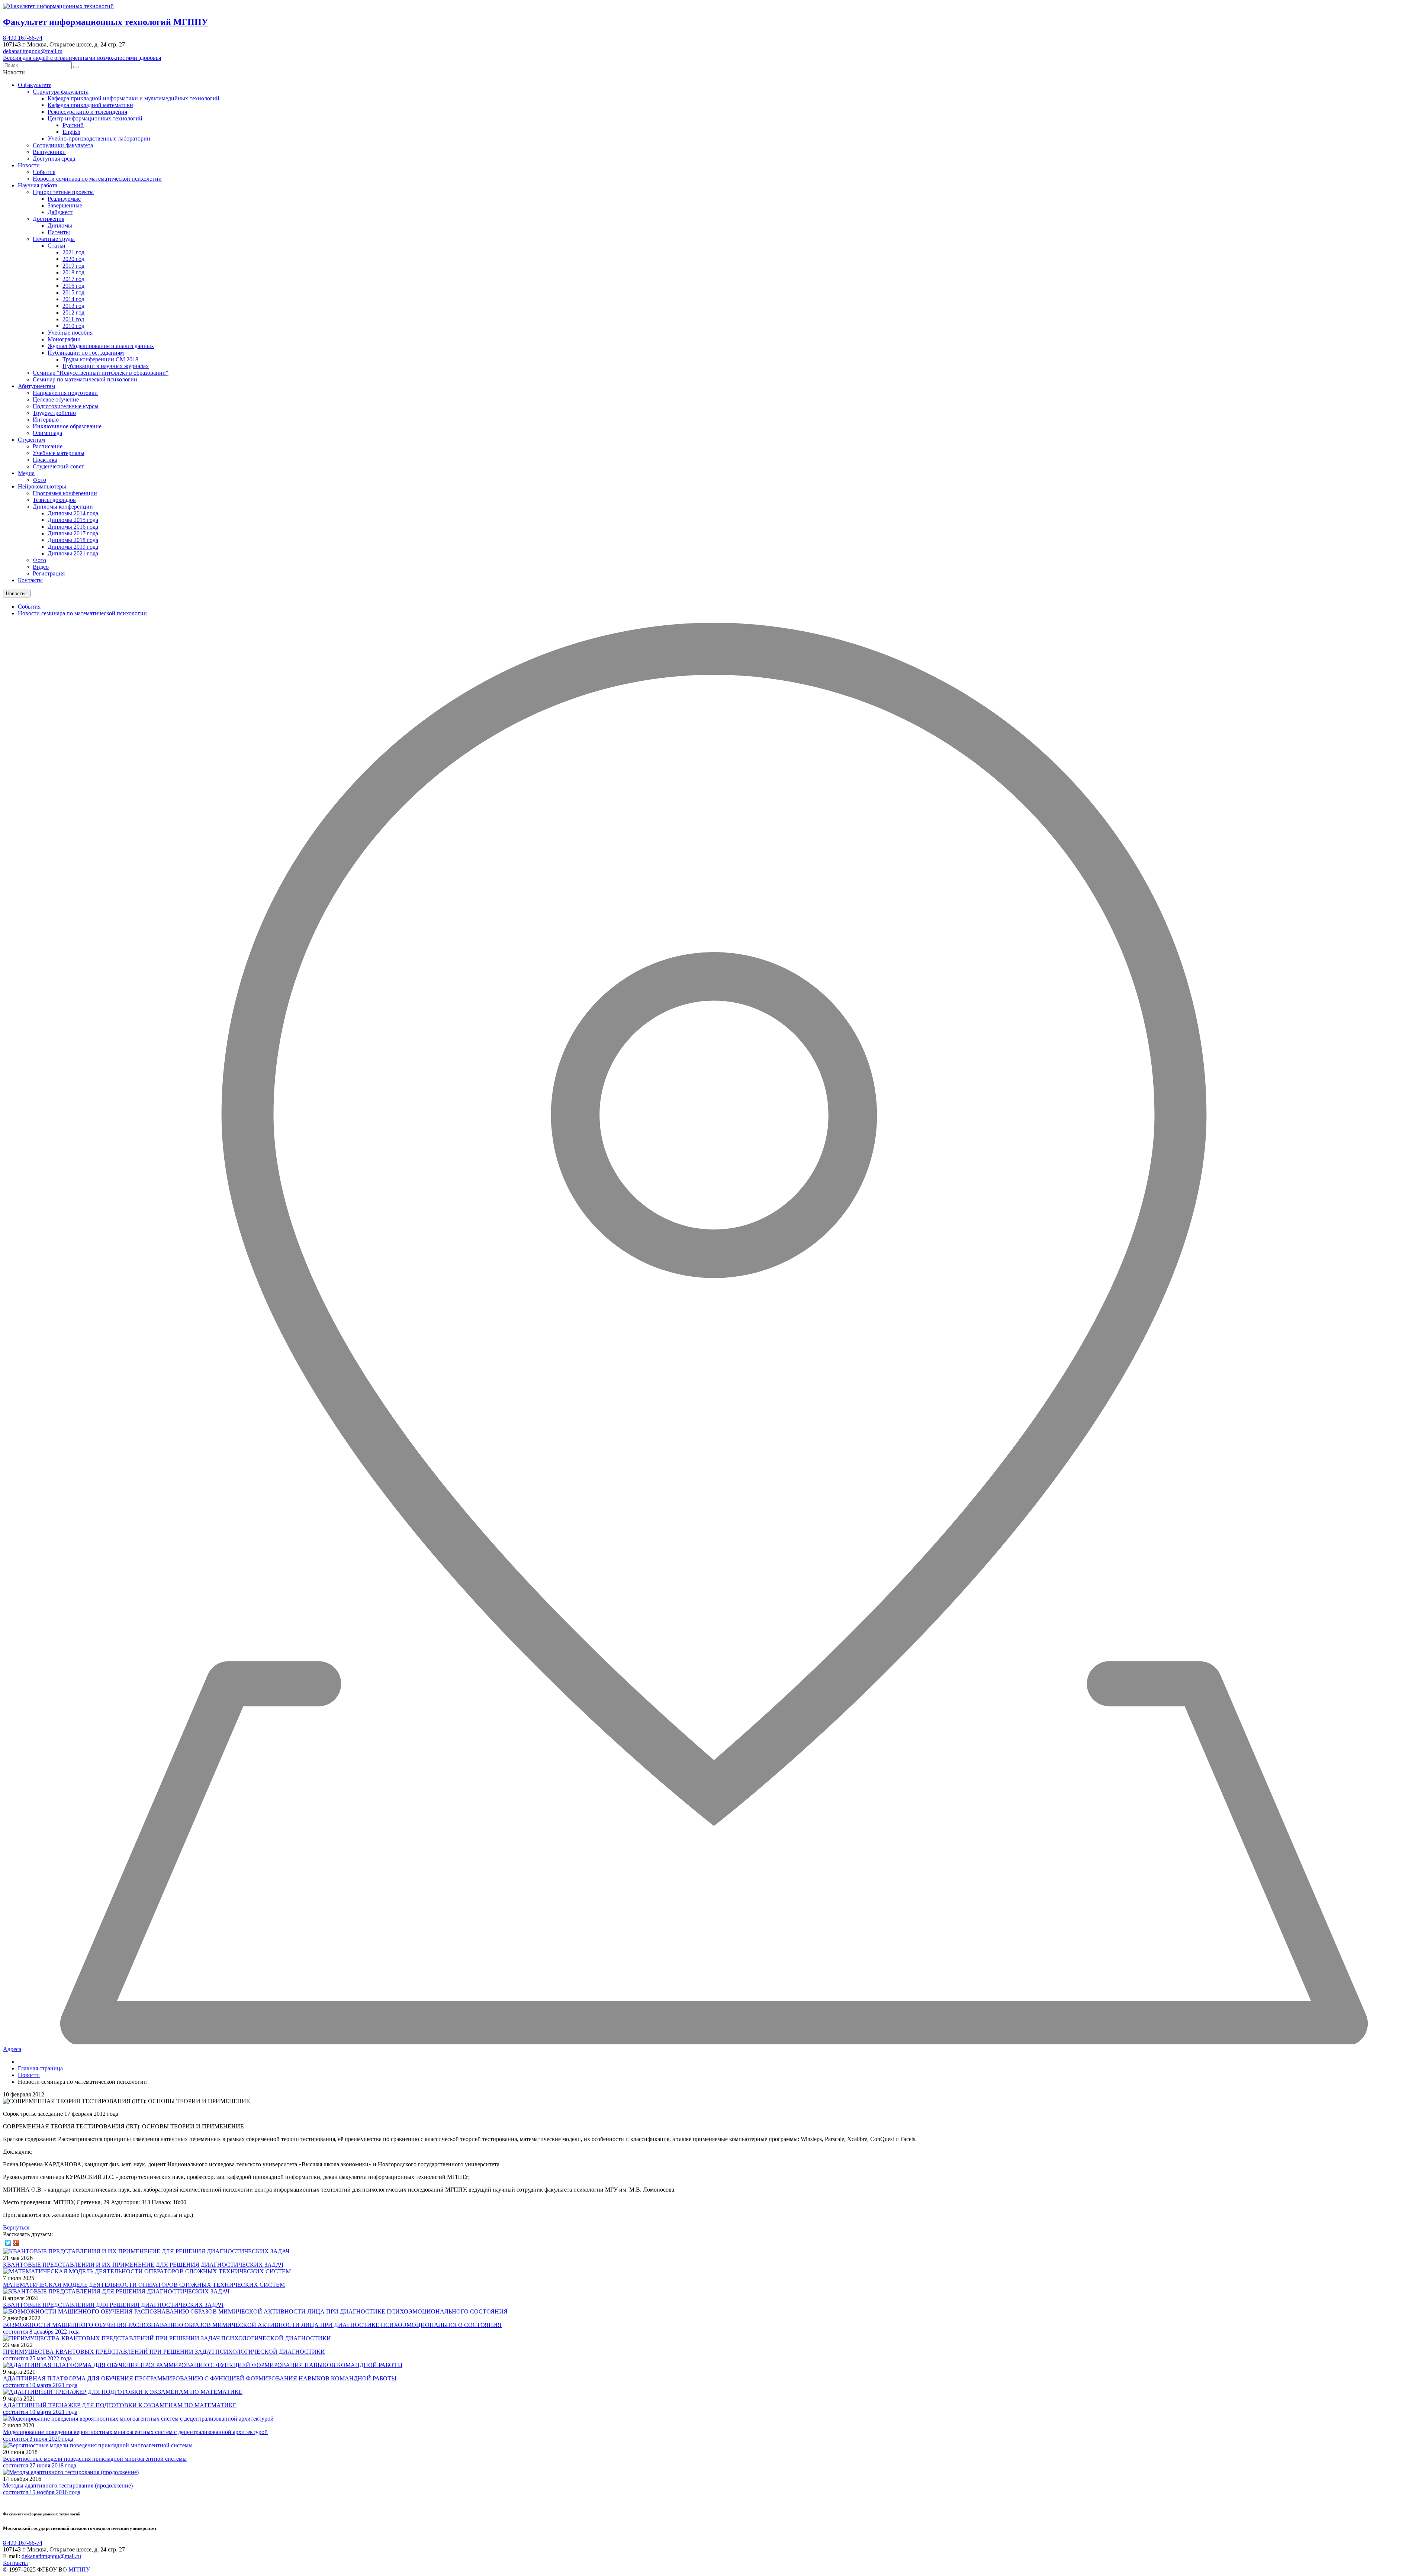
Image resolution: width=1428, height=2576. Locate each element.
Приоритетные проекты (63, 192)
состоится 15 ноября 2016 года (42, 2492)
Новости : (17, 594)
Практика (45, 460)
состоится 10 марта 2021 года (40, 2385)
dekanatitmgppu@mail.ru (33, 51)
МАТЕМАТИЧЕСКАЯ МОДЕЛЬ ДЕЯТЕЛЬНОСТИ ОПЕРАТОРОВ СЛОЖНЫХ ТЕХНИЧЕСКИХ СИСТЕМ (144, 2285)
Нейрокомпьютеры (42, 486)
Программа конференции (65, 493)
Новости (29, 165)
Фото (39, 480)
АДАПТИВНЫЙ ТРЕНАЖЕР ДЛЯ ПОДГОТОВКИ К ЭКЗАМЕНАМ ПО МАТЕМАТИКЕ (120, 2405)
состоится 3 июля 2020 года (38, 2439)
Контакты (30, 580)
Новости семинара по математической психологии (97, 179)
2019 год (73, 266)
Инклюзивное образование (67, 426)
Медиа (26, 473)
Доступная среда (54, 159)
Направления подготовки (65, 393)
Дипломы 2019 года (73, 547)
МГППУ (79, 2569)
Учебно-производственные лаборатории (99, 138)
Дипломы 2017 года (73, 533)
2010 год (73, 326)
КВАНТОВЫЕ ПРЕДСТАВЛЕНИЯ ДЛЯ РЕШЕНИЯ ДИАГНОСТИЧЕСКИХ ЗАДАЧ (113, 2305)
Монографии (64, 339)
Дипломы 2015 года (73, 520)
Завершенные (65, 205)
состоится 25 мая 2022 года (37, 2358)
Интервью (46, 420)
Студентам (31, 440)
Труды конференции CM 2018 (100, 359)
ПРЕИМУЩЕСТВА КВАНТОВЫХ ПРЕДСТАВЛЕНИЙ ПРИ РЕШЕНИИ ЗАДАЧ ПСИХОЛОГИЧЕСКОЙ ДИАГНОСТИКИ (164, 2352)
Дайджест (60, 212)
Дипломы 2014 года (73, 513)
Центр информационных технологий (95, 118)
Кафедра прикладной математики (90, 105)
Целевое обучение (56, 399)
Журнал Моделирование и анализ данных (101, 346)
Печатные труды (54, 239)
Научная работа (38, 185)
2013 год (73, 306)
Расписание (48, 446)
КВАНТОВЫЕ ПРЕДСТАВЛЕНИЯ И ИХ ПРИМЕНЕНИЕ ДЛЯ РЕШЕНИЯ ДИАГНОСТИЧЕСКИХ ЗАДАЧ (143, 2265)
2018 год (73, 272)
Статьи (57, 246)
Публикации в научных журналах (106, 366)
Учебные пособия (70, 333)
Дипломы (60, 225)
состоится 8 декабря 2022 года (41, 2332)
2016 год (73, 286)
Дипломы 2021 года (73, 553)
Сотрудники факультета (63, 145)
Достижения (49, 219)
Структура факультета (61, 92)
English (71, 132)
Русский (73, 125)
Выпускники (49, 152)
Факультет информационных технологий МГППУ (106, 22)
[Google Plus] (16, 2243)
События (44, 172)
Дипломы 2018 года (73, 540)
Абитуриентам (36, 386)
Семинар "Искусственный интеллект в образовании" (101, 373)
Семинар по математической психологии (85, 379)
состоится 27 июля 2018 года (40, 2465)
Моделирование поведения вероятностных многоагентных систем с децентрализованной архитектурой (135, 2432)
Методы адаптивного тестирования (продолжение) (68, 2485)
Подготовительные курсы (66, 406)
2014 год (73, 299)
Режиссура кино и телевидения (87, 112)
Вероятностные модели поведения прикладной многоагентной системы (95, 2459)
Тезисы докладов (54, 500)
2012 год (73, 312)
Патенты (59, 232)
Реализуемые (64, 199)
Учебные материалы (59, 453)
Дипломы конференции (63, 507)
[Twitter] (8, 2243)
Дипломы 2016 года (73, 527)
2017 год (73, 279)
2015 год (73, 292)
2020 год (73, 259)
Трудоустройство (54, 413)
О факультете (35, 85)
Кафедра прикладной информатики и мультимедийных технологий (134, 98)
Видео (41, 567)
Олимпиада (47, 433)
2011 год (73, 319)
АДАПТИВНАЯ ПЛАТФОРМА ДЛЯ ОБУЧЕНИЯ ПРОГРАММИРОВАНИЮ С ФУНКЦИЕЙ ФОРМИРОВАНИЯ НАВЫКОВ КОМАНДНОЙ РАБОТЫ (200, 2378)
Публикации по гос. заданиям (86, 353)
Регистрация (49, 573)
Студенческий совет (58, 466)
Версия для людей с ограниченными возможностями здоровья (82, 58)
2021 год (73, 252)
